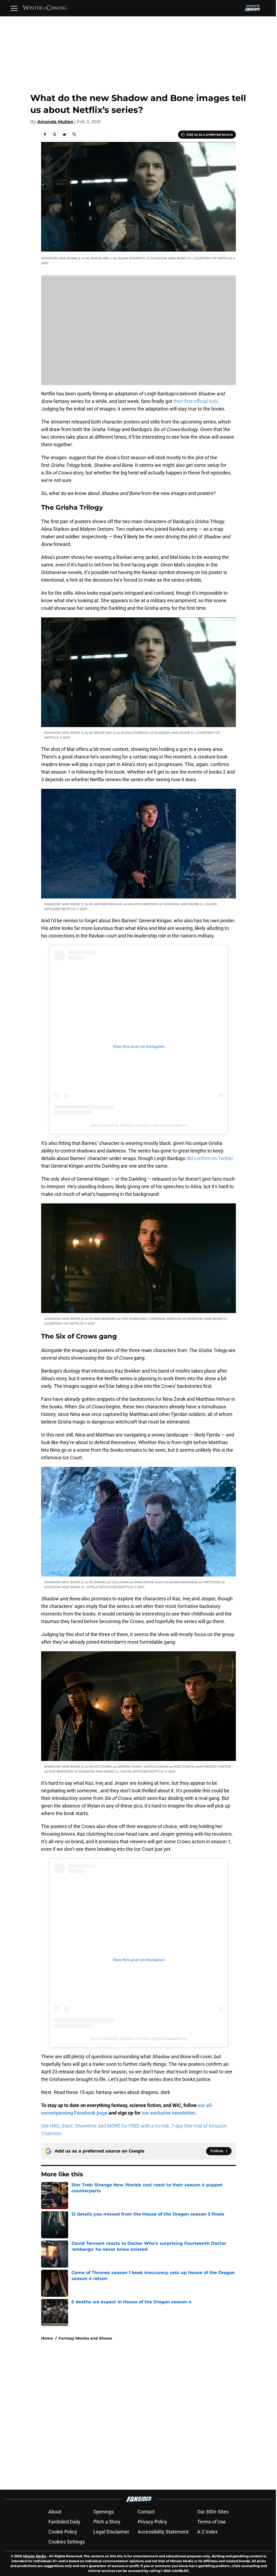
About (55, 2512)
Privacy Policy (152, 2522)
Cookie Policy (63, 2532)
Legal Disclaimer (111, 2532)
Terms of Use (212, 2522)
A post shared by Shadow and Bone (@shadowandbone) (139, 1125)
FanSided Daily (64, 2522)
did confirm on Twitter (210, 1158)
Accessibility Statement (163, 2532)
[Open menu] (14, 8)
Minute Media (34, 2556)
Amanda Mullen (55, 122)
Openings (103, 2512)
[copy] (74, 134)
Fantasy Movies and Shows (85, 2338)
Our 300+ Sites (213, 2512)
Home (47, 2338)
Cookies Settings (67, 2542)
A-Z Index (207, 2532)
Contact (146, 2512)
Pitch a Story (107, 2522)
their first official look (196, 401)
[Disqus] (149, 2418)
